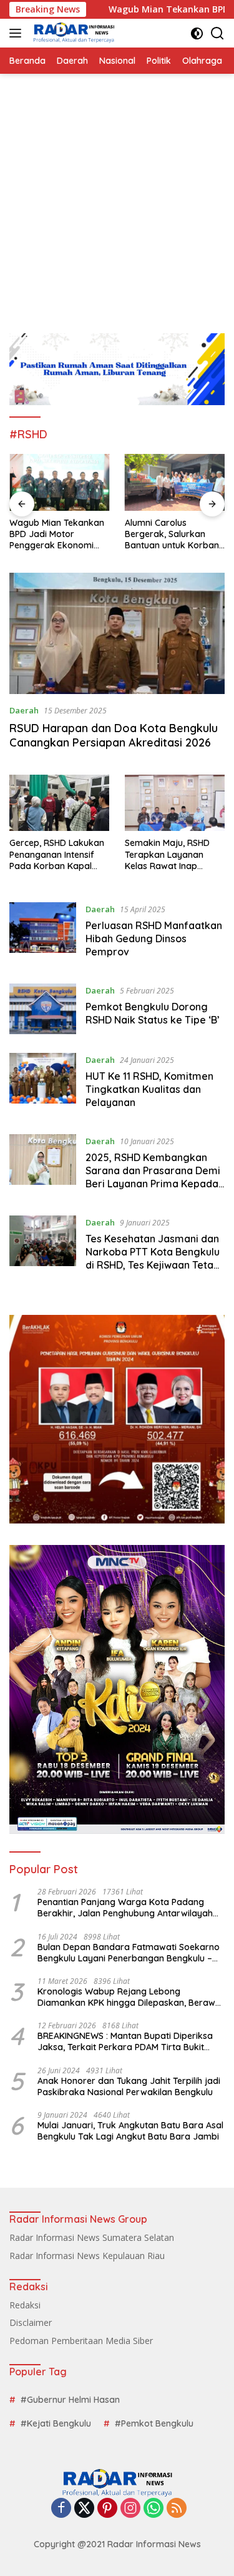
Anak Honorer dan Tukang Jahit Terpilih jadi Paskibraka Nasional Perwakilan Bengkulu (129, 2086)
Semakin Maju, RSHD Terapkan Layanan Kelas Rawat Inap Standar (167, 854)
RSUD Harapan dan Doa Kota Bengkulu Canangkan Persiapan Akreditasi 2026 (114, 735)
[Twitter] (84, 2509)
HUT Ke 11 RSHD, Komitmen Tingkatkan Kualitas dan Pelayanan (149, 1089)
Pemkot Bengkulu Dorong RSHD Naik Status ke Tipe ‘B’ (153, 1013)
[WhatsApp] (154, 2509)
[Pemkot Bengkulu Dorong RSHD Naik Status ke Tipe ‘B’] (43, 1009)
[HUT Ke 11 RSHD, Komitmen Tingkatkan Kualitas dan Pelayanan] (43, 1084)
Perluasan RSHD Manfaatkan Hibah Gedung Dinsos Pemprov (154, 938)
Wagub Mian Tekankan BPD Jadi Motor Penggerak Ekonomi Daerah (57, 534)
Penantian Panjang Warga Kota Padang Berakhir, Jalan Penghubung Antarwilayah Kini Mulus (125, 1908)
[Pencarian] (217, 33)
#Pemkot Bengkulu (154, 2423)
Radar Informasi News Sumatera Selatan (92, 2237)
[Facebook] (61, 2509)
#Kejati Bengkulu (56, 2423)
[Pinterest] (107, 2509)
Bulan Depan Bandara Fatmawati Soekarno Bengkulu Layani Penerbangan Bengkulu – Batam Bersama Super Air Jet (129, 1953)
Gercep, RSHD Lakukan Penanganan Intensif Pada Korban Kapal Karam (57, 854)
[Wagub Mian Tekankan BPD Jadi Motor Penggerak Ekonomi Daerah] (60, 482)
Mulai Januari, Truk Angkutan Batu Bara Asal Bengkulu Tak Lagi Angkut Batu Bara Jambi (130, 2131)
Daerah (24, 710)
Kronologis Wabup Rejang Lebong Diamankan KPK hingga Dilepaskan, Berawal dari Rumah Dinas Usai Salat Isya (130, 1997)
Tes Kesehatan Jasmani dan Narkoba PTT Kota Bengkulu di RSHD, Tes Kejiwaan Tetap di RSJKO (153, 1258)
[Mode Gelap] (197, 33)
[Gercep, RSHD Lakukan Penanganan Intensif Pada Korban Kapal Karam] (59, 803)
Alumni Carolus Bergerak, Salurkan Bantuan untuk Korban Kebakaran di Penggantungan (172, 534)
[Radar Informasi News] (72, 33)
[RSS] (177, 2509)
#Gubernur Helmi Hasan (70, 2400)
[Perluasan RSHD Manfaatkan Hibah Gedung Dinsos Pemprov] (43, 933)
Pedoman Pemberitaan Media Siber (81, 2341)
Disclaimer (31, 2322)
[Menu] (18, 33)
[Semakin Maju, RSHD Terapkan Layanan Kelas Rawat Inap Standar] (175, 803)
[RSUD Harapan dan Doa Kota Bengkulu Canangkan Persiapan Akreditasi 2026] (117, 633)
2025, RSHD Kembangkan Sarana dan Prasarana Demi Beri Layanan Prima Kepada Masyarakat (153, 1177)
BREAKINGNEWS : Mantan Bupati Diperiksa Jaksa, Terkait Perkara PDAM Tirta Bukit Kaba (125, 2041)
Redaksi (25, 2305)
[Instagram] (130, 2509)
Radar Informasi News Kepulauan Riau (87, 2256)
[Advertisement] (117, 197)
